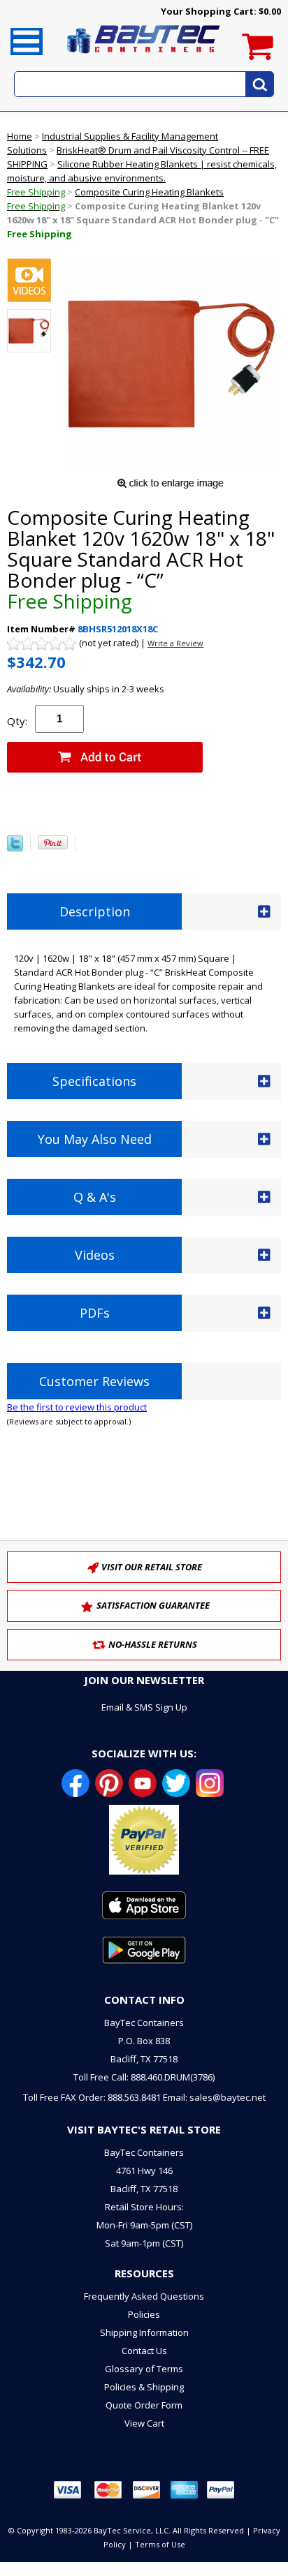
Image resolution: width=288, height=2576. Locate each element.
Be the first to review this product (77, 1407)
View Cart (144, 2423)
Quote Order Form (144, 2405)
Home (20, 136)
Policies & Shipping (144, 2387)
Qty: (17, 721)
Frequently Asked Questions (144, 2296)
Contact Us (144, 2351)
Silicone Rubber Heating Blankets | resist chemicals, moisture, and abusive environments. (142, 178)
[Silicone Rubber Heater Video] (29, 282)
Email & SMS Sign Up (144, 1707)
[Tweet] (15, 848)
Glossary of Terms (144, 2369)
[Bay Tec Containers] (144, 57)
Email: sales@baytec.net (214, 2097)
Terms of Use (160, 2544)
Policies (144, 2314)
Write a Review (175, 643)
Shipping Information (144, 2332)
